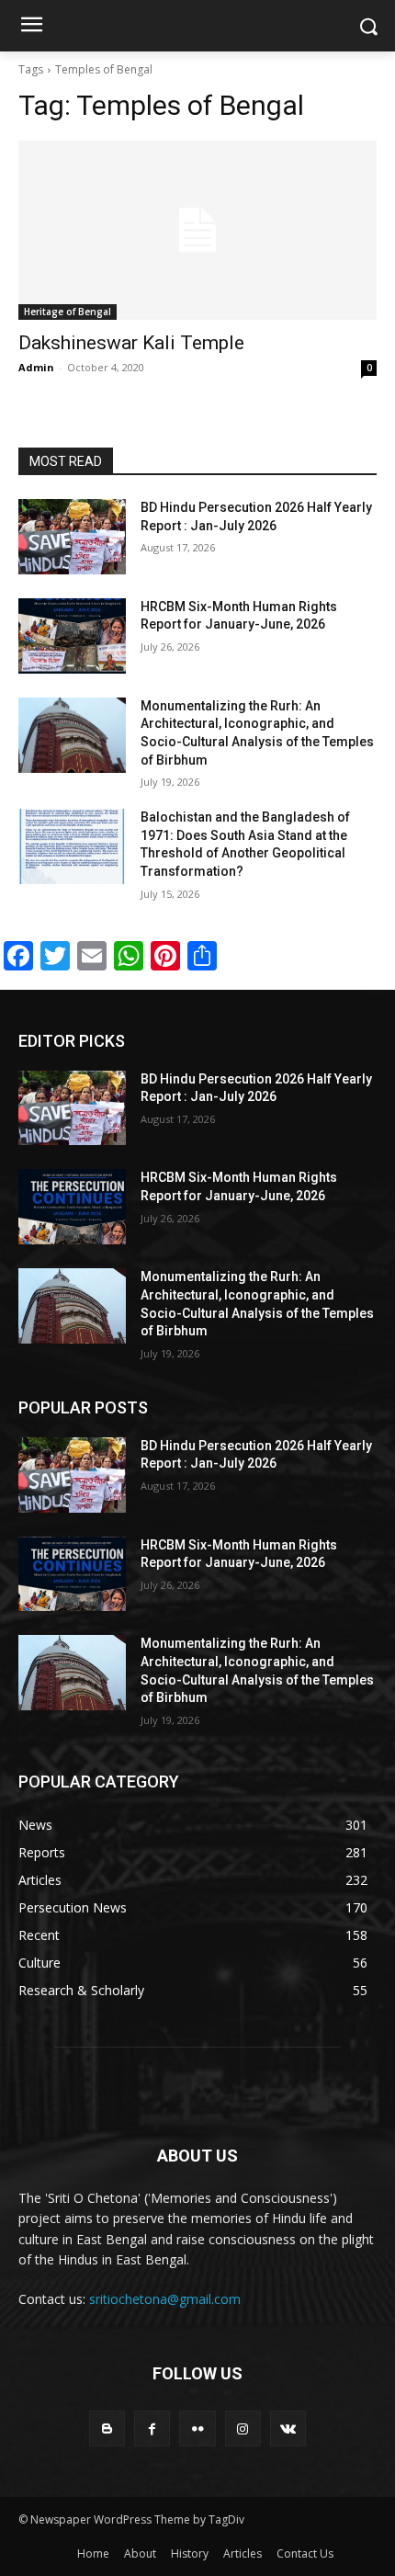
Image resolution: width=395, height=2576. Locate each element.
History (190, 2553)
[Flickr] (197, 2428)
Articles (243, 2553)
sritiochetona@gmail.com (165, 2299)
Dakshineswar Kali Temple (131, 343)
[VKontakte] (288, 2428)
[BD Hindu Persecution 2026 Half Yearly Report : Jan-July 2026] (72, 537)
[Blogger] (107, 2428)
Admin (36, 367)
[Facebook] (152, 2428)
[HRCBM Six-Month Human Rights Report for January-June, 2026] (72, 636)
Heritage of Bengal (68, 312)
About (140, 2553)
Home (93, 2553)
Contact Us (305, 2553)
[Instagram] (243, 2428)
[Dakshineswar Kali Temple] (197, 230)
